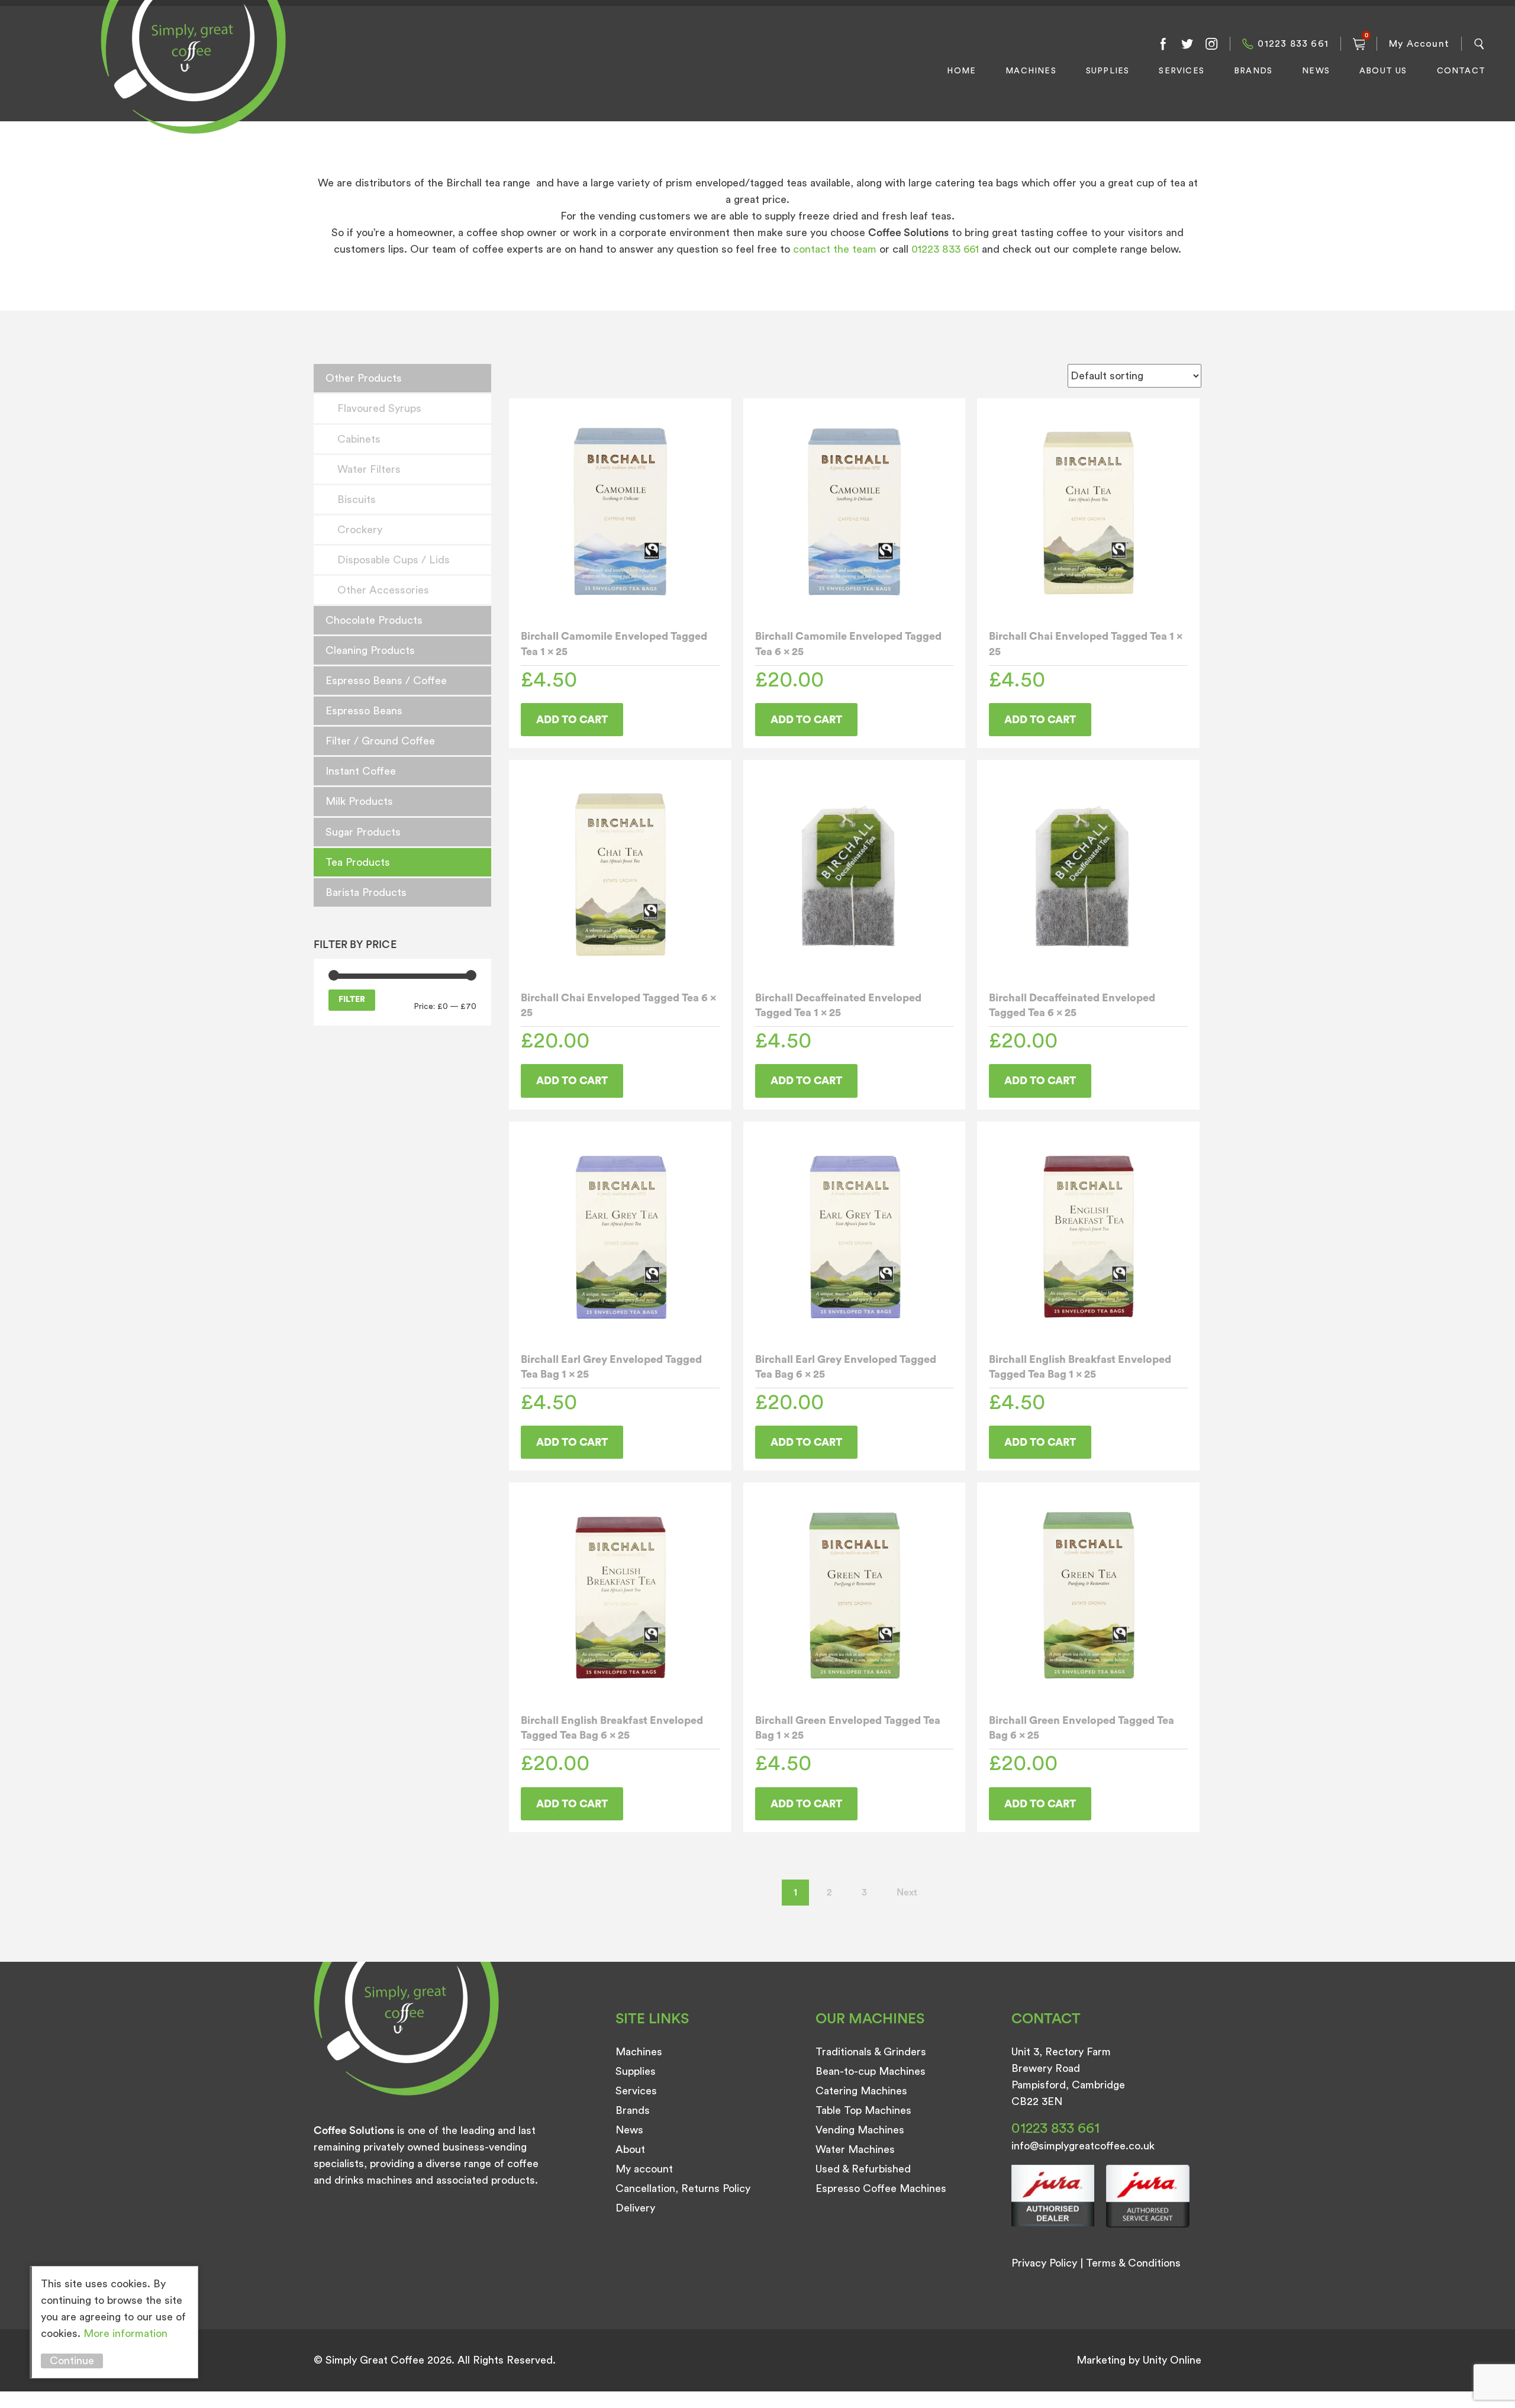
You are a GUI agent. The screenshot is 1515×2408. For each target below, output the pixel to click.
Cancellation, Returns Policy (683, 2188)
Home (961, 71)
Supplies (1108, 71)
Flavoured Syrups (379, 408)
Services (1182, 71)
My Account (1419, 44)
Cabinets (359, 439)
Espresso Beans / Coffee (386, 681)
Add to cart (572, 720)
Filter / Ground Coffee (380, 741)
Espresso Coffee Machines (881, 2188)
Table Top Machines (863, 2110)
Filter (352, 1000)
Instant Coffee (361, 771)
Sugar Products (363, 832)
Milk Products (359, 801)
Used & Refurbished (863, 2169)
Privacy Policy (1044, 2263)
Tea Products (358, 862)
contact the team (836, 249)
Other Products (364, 378)
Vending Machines (860, 2130)
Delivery (635, 2208)
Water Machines (855, 2149)
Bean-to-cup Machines (871, 2071)
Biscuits (357, 499)
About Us (1383, 71)
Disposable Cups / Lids (394, 560)
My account (644, 2169)
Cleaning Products (370, 650)
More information (125, 2333)
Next (907, 1893)
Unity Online (1172, 2360)
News (1316, 71)
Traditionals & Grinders (871, 2052)
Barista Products (366, 892)
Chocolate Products (374, 620)
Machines (1031, 71)
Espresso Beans (364, 711)
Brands (1253, 71)
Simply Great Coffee (190, 80)
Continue (72, 2361)
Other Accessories (383, 590)
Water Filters (369, 469)
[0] (1359, 44)
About (630, 2149)
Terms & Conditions (1133, 2263)
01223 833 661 (1293, 44)
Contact (1461, 71)
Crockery (360, 530)
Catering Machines (861, 2091)
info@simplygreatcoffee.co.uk (1083, 2146)
